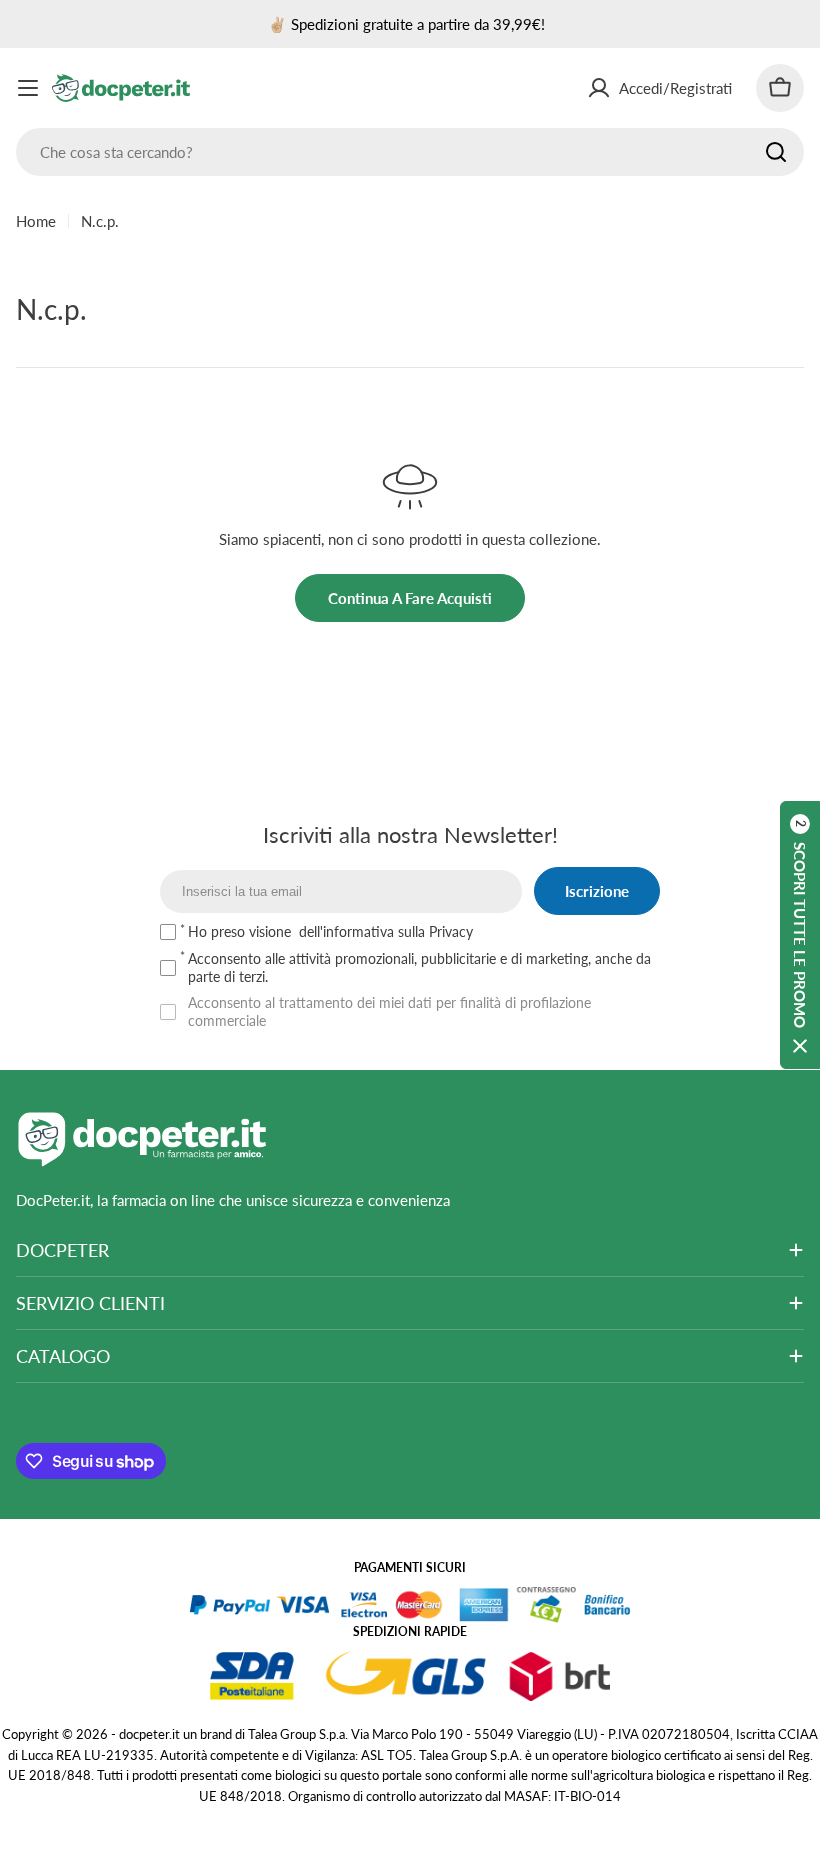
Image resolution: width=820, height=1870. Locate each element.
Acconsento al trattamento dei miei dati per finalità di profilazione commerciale (389, 1011)
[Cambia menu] (28, 88)
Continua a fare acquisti (410, 598)
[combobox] (410, 152)
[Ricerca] (776, 152)
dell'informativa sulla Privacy (386, 931)
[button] (800, 935)
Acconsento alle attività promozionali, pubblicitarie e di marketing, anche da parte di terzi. (419, 967)
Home (36, 221)
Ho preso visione (330, 931)
